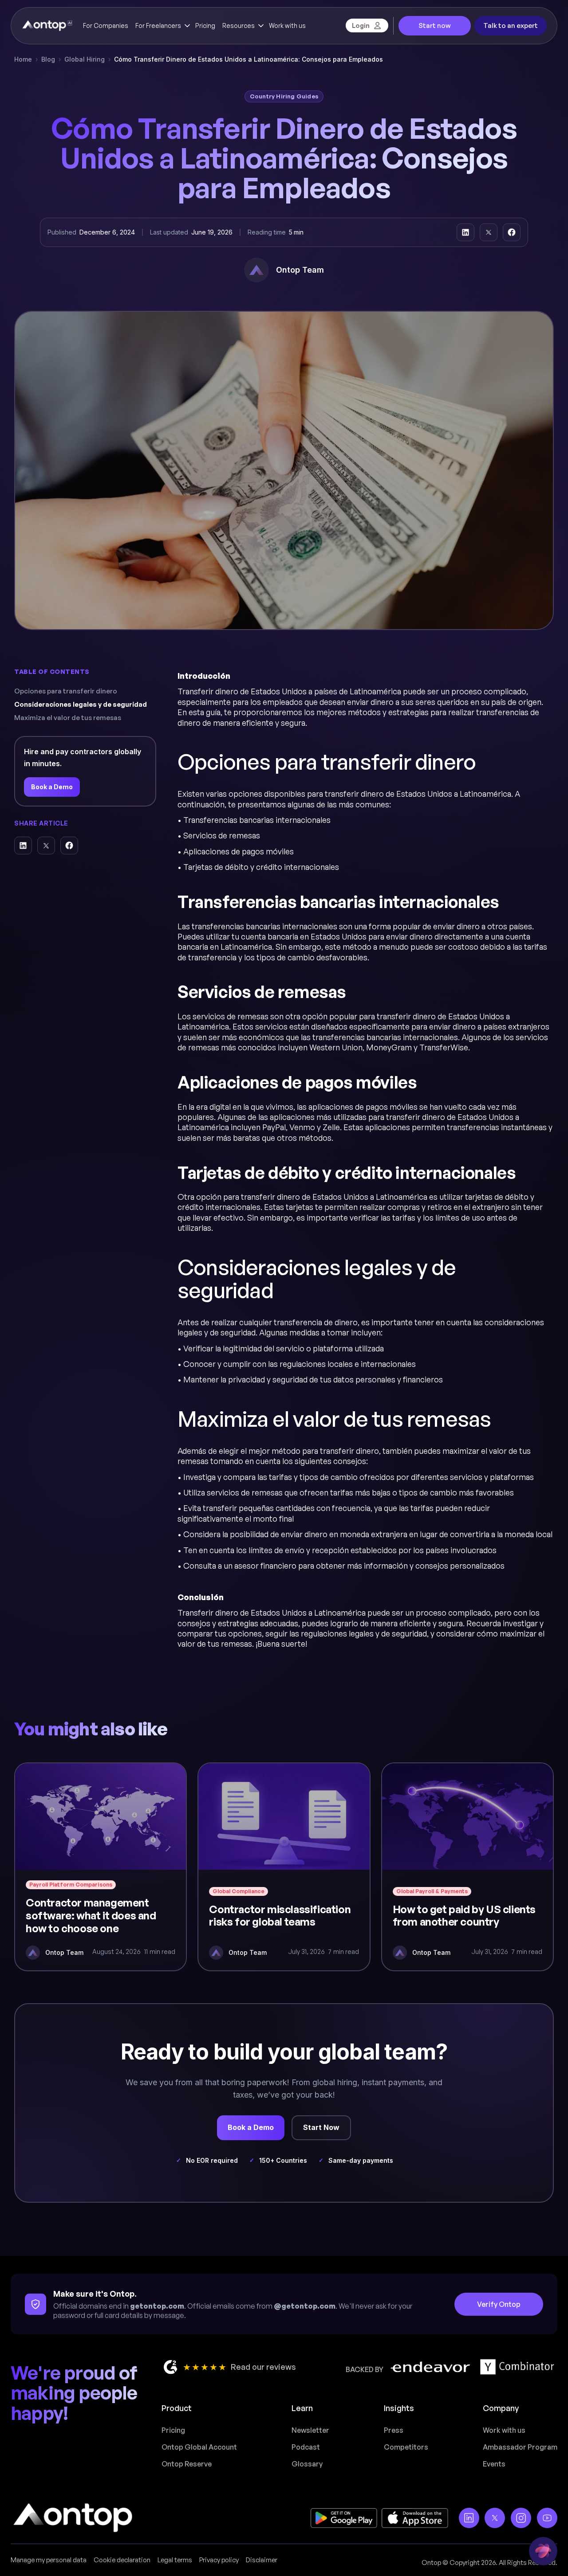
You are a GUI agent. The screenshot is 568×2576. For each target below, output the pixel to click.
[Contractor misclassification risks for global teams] (284, 1867)
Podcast (306, 2447)
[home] (47, 26)
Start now (435, 25)
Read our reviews (263, 2367)
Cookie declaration (122, 2560)
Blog (48, 59)
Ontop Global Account (199, 2447)
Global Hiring (85, 59)
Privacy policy (219, 2560)
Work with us (287, 25)
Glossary (307, 2464)
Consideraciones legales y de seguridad (81, 704)
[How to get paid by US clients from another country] (467, 1867)
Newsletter (310, 2430)
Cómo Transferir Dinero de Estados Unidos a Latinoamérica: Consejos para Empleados (248, 59)
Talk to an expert (511, 25)
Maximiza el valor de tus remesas (68, 718)
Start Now (321, 2127)
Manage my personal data (49, 2560)
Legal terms (175, 2560)
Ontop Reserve (187, 2464)
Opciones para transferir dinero (66, 691)
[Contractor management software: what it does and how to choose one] (101, 1867)
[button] (162, 26)
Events (494, 2464)
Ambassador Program (520, 2447)
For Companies (106, 25)
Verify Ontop (499, 2304)
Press (394, 2430)
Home (23, 59)
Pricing (205, 25)
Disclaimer (262, 2560)
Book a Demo (52, 787)
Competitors (406, 2447)
